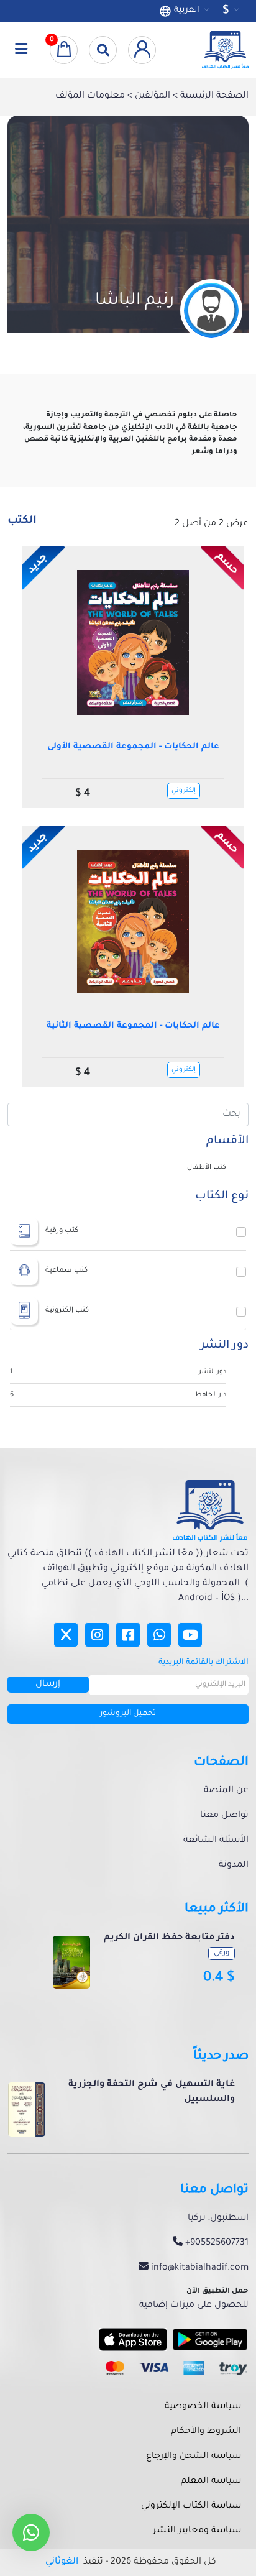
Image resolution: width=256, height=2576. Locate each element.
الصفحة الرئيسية (213, 96)
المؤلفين (151, 96)
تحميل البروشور (128, 1714)
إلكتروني (184, 791)
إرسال (48, 1685)
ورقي (222, 1953)
